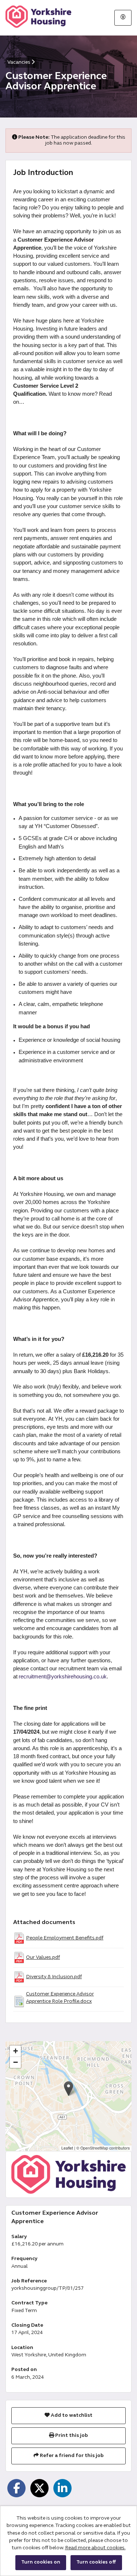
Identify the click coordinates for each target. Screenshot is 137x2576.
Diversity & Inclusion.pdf (54, 1977)
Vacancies (19, 62)
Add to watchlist (71, 2415)
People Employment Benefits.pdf (65, 1938)
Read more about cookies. (95, 2548)
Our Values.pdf (43, 1958)
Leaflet (67, 2148)
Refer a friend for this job (71, 2456)
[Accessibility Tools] (123, 18)
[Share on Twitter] (39, 2488)
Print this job (71, 2436)
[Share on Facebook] (16, 2488)
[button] (68, 2089)
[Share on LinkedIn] (62, 2488)
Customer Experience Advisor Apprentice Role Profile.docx (60, 1998)
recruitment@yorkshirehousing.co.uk (63, 1677)
